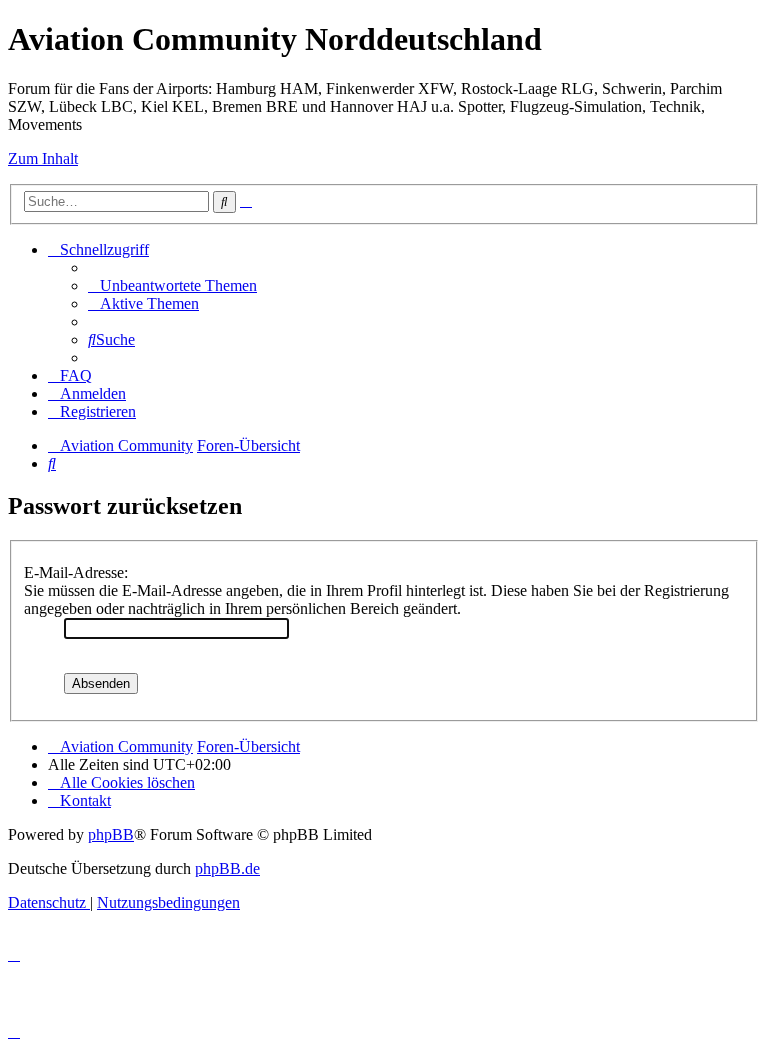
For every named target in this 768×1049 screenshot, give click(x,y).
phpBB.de (227, 868)
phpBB (111, 834)
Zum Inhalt (43, 158)
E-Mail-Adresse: (76, 572)
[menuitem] (172, 285)
